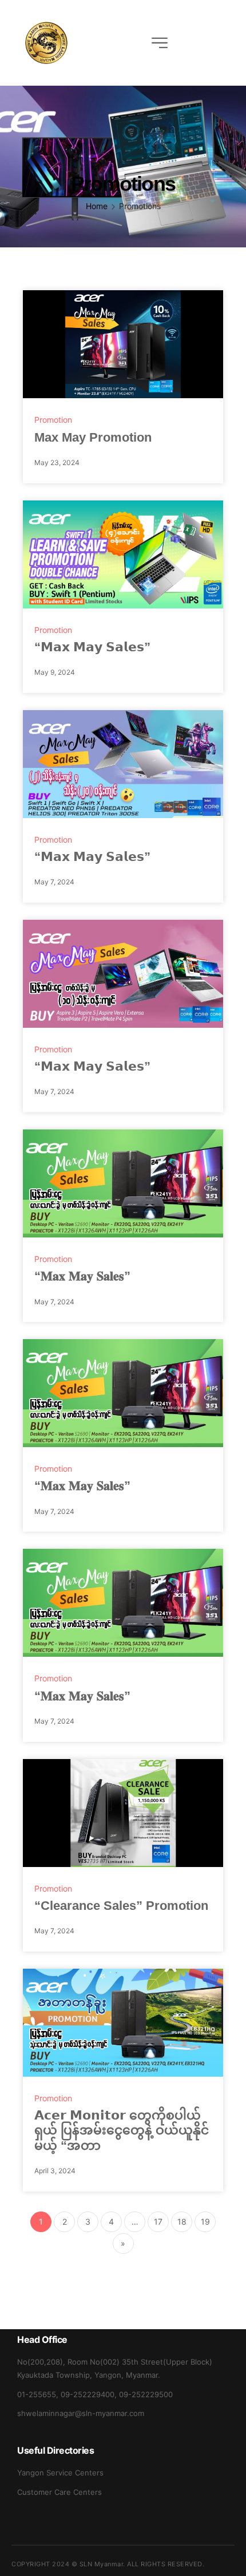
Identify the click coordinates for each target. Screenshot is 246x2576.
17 (158, 2222)
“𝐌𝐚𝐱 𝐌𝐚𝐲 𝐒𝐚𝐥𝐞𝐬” (82, 1276)
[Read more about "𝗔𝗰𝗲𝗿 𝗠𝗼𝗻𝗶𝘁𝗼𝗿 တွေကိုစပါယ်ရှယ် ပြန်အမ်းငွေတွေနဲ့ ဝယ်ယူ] (123, 2023)
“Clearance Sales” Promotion (121, 1906)
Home (97, 206)
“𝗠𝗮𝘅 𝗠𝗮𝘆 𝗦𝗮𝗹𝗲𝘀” (92, 647)
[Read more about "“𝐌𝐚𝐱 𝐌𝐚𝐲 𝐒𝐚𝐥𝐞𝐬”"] (123, 1183)
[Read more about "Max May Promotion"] (123, 344)
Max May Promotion (93, 437)
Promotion (53, 420)
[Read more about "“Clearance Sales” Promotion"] (123, 1813)
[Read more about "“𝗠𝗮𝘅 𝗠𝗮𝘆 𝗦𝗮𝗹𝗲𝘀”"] (123, 554)
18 (182, 2222)
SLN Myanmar (102, 2564)
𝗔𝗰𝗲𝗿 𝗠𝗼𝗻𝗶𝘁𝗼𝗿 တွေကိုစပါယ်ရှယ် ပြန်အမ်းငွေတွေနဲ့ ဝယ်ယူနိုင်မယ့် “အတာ (122, 2130)
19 (205, 2222)
